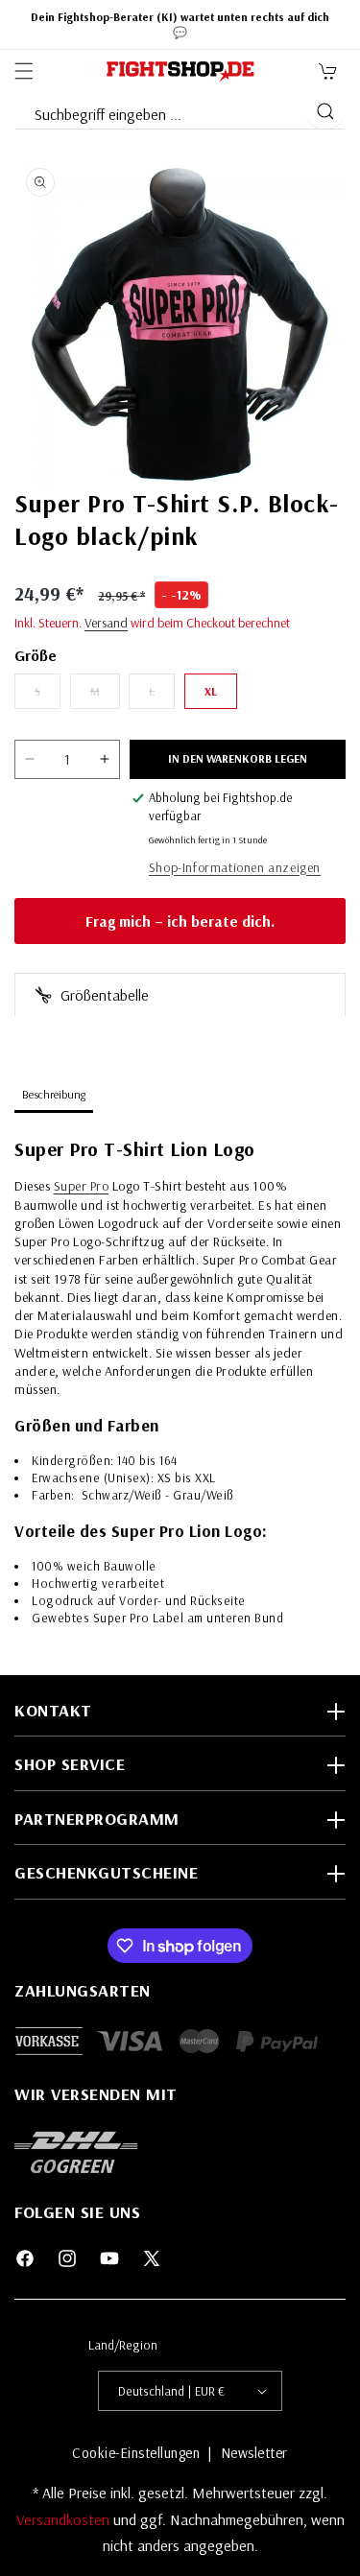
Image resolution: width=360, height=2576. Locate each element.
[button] (24, 71)
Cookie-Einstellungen (136, 2453)
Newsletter (254, 2453)
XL (211, 691)
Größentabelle (103, 995)
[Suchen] (325, 111)
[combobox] (159, 110)
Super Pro (82, 1186)
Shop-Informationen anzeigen (235, 867)
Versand (106, 623)
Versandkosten (65, 2519)
